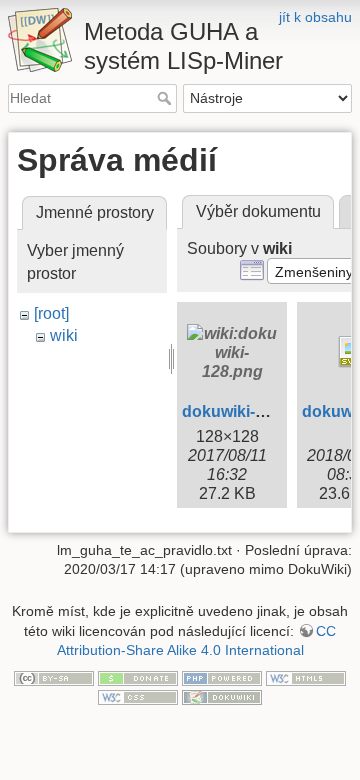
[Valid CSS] (138, 697)
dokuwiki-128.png (249, 411)
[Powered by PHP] (222, 677)
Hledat (166, 98)
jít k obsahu (315, 17)
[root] (51, 313)
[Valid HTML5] (306, 677)
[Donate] (138, 677)
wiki (64, 335)
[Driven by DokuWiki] (222, 697)
